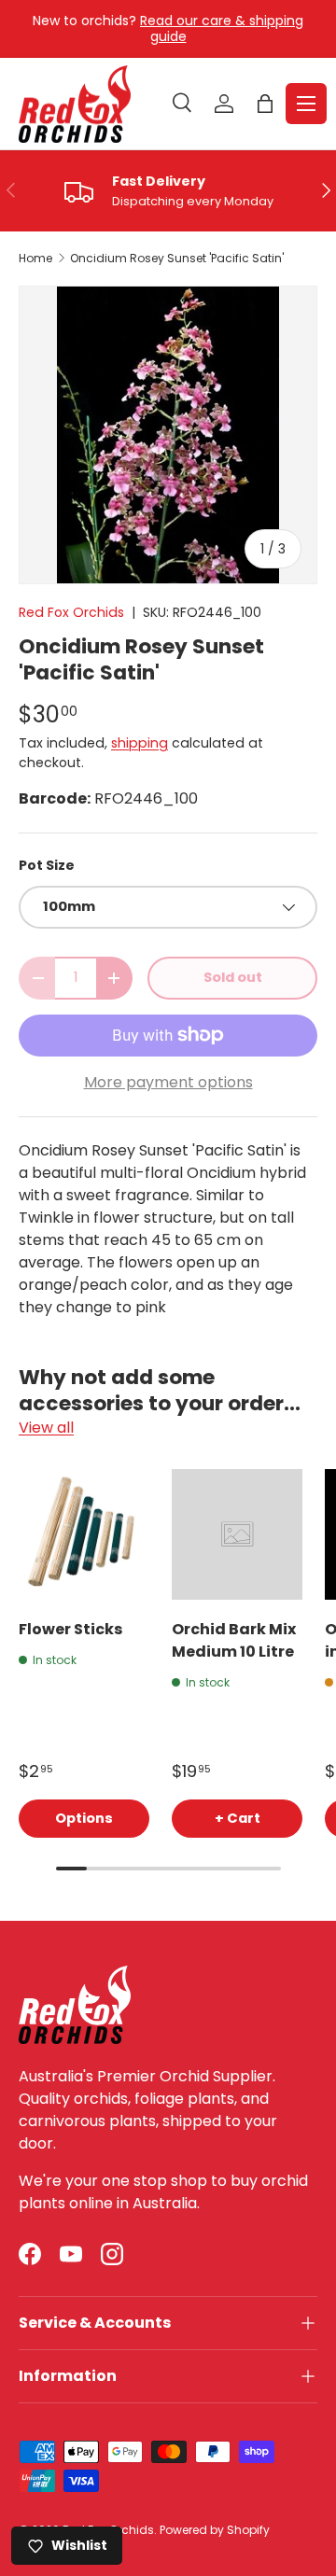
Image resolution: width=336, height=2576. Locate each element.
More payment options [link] (168, 1082)
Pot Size (47, 865)
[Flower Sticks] (84, 1534)
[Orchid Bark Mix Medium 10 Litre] (237, 1534)
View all (46, 1428)
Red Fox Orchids (71, 612)
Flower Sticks (70, 1629)
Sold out (233, 977)
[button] (265, 104)
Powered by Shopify (215, 2530)
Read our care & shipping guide (222, 28)
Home (35, 259)
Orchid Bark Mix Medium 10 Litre (234, 1640)
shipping (140, 743)
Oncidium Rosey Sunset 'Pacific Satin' (177, 259)
